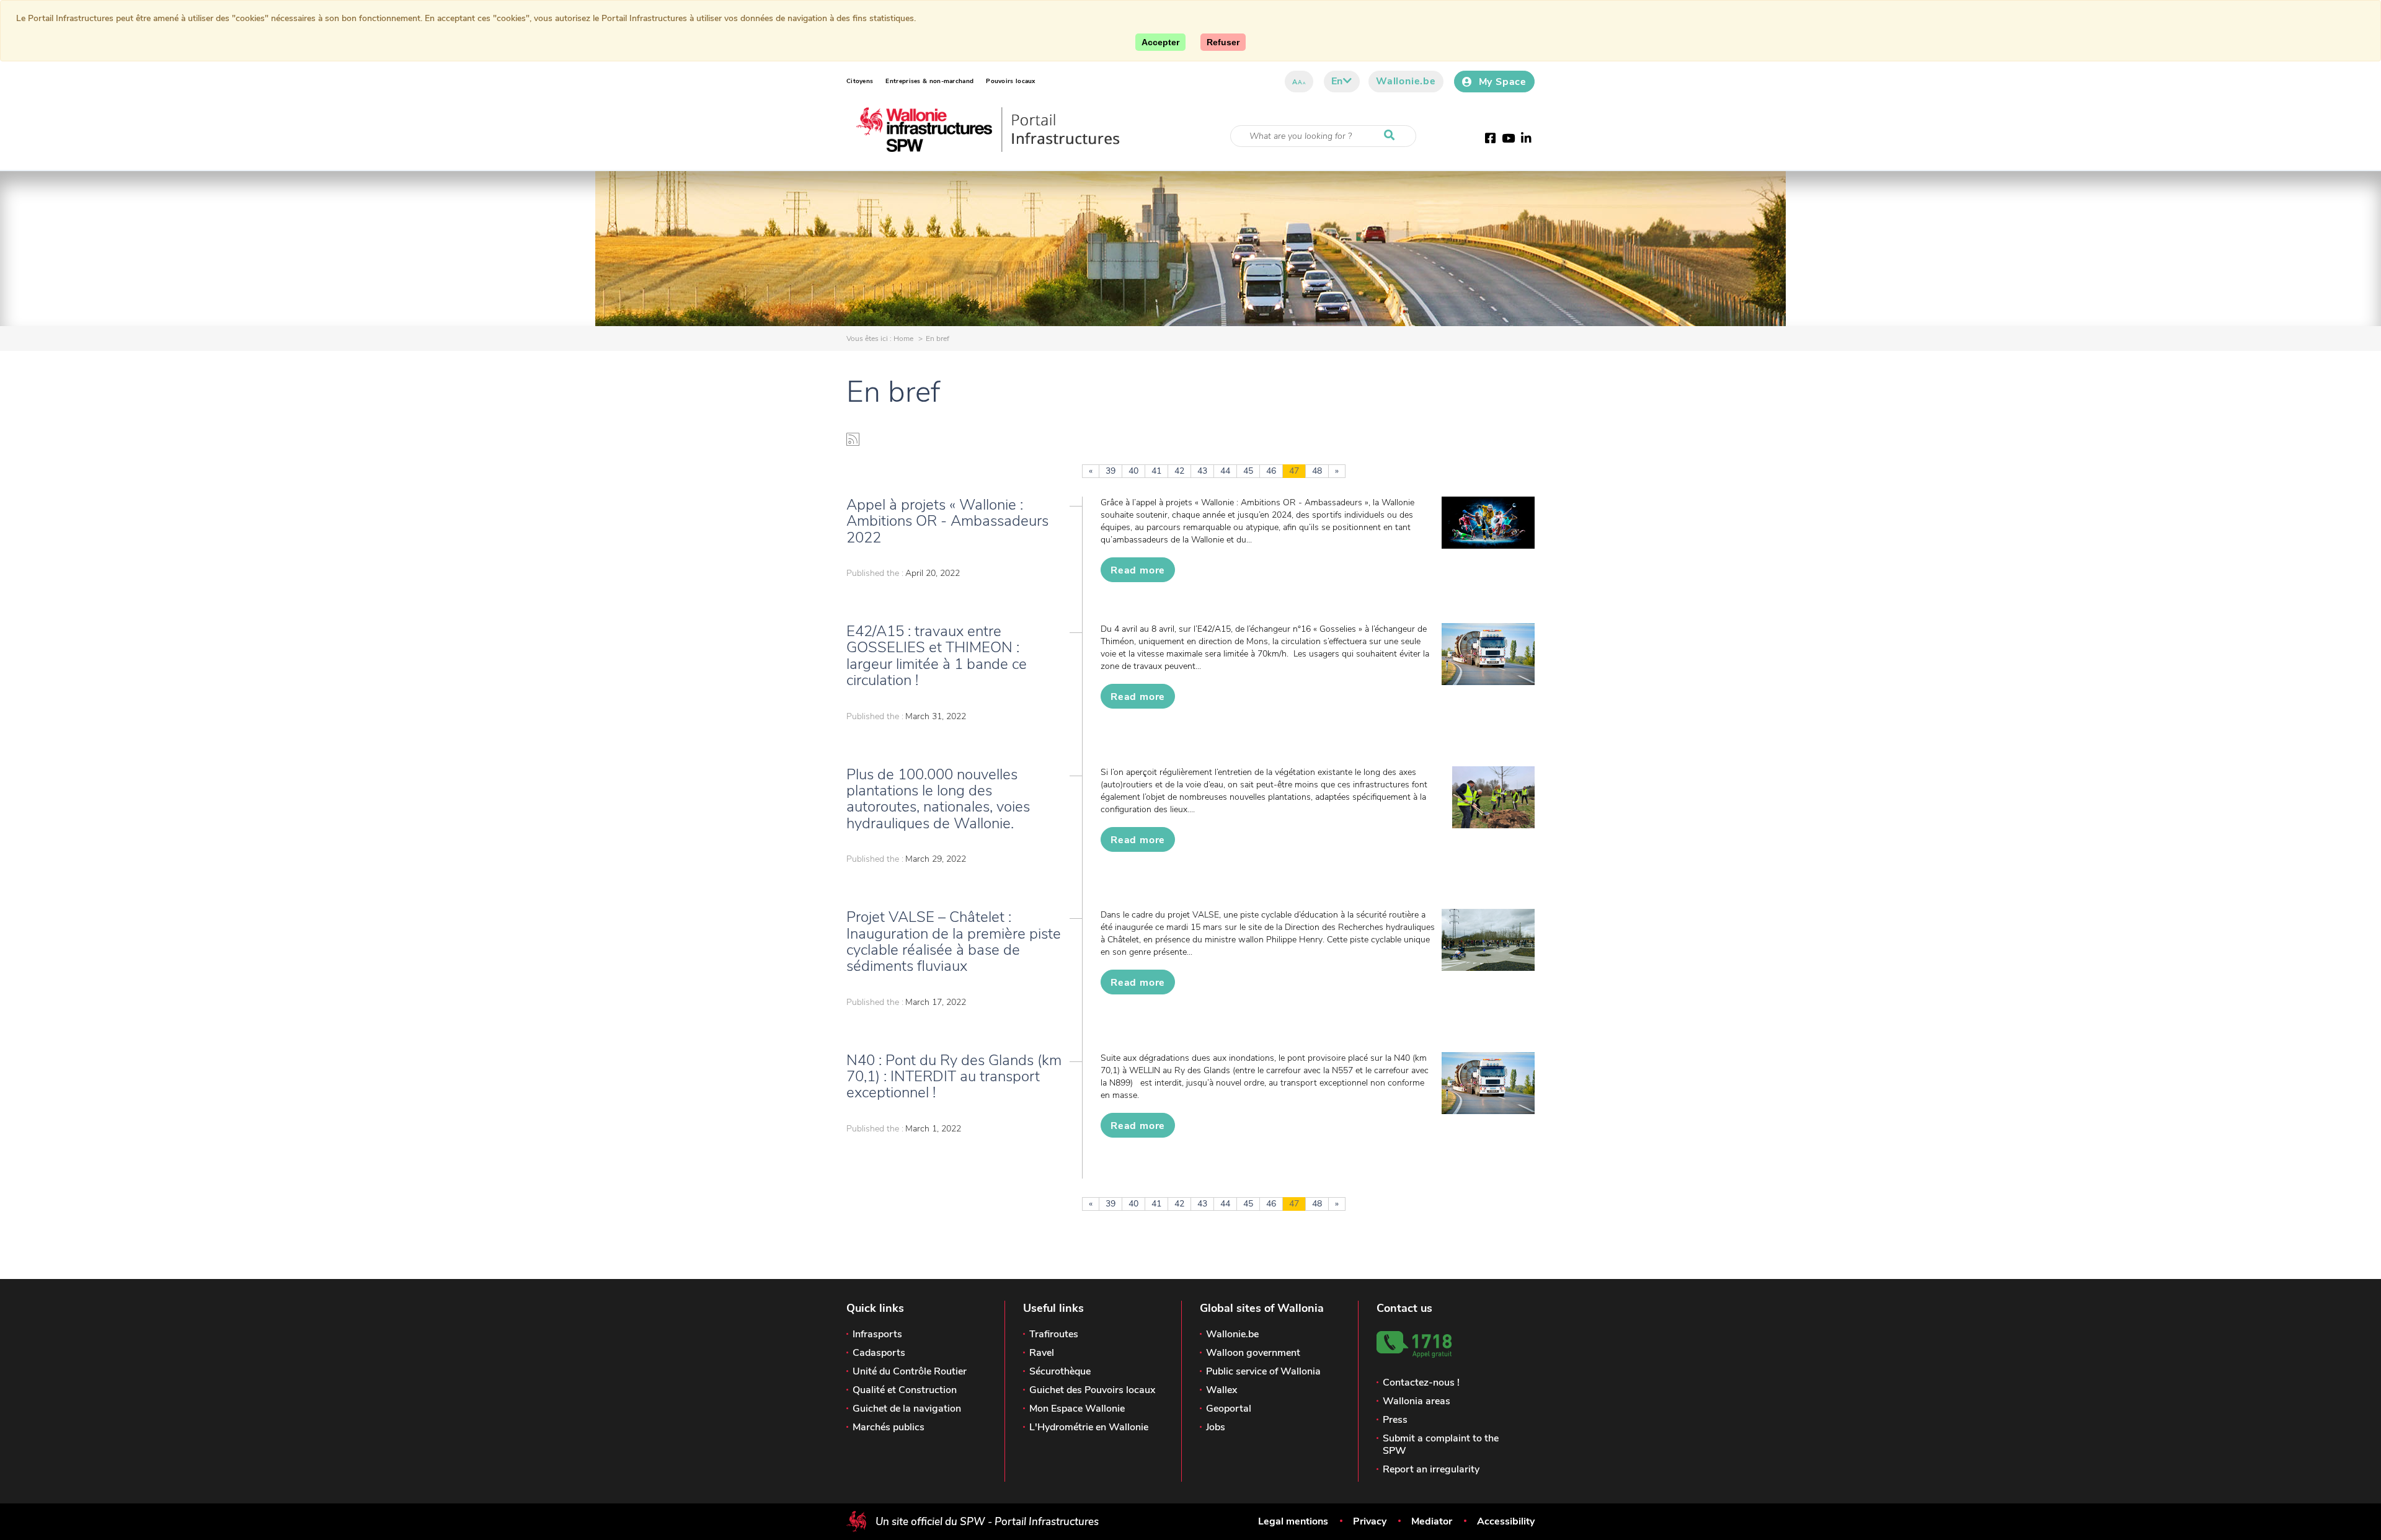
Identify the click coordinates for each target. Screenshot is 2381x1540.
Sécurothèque (1060, 1371)
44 (1225, 471)
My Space (1503, 82)
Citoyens (860, 81)
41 (1156, 471)
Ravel (1042, 1353)
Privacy (1370, 1521)
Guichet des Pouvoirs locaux (1092, 1390)
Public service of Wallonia (1263, 1371)
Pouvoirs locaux (1011, 81)
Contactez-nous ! (1421, 1383)
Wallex (1222, 1390)
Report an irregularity (1431, 1469)
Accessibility (1506, 1521)
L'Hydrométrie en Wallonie (1089, 1427)
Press (1395, 1420)
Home (903, 339)
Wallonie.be (1406, 81)
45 (1248, 471)
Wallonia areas (1417, 1401)
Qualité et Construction (905, 1390)
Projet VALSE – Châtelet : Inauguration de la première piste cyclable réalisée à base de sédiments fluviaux (954, 941)
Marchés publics (889, 1427)
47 (1294, 471)
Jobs (1216, 1427)
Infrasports (877, 1334)
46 (1271, 471)
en (1337, 81)
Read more (1138, 570)
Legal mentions (1293, 1521)
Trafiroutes (1054, 1334)
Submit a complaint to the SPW (1441, 1445)
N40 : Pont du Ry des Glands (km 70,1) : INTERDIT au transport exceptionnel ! (954, 1077)
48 (1317, 471)
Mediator (1432, 1521)
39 (1111, 471)
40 (1133, 471)
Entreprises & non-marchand (929, 81)
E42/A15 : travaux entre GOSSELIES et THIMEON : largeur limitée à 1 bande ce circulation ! (937, 656)
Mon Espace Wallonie (1077, 1409)
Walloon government (1253, 1353)
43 (1202, 471)
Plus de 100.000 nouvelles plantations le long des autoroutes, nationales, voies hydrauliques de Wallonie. (938, 799)
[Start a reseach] (1392, 136)
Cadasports (879, 1353)
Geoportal (1229, 1409)
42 (1179, 471)
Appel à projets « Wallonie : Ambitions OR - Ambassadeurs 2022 (947, 521)
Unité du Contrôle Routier (910, 1371)
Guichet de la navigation (907, 1409)
